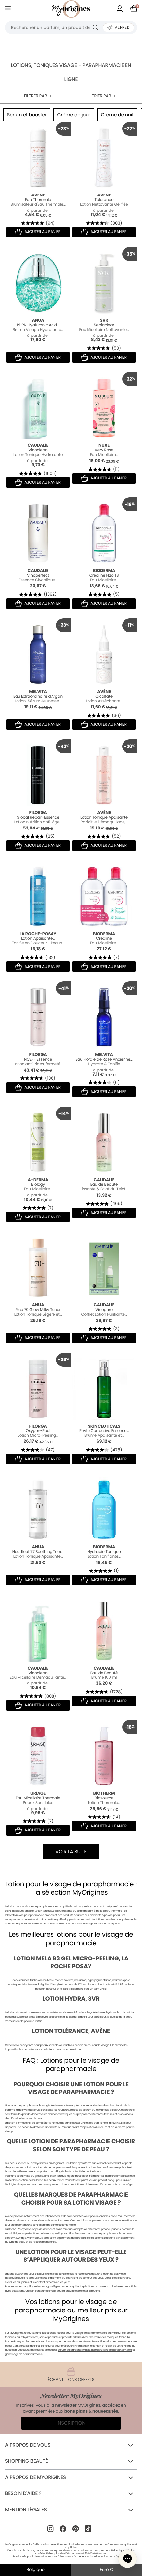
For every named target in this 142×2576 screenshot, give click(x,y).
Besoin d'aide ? (23, 2494)
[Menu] (9, 9)
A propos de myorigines (35, 2477)
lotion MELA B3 (114, 1984)
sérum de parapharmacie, (75, 2350)
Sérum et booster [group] (27, 115)
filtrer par (35, 96)
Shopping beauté (26, 2461)
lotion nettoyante (23, 2045)
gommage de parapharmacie (24, 2354)
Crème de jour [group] (74, 115)
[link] (120, 9)
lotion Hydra (16, 2012)
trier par (102, 96)
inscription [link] (71, 2423)
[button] (127, 2559)
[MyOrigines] (71, 9)
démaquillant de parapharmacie (111, 2350)
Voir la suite (71, 1852)
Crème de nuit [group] (118, 115)
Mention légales (26, 2510)
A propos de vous (28, 2445)
